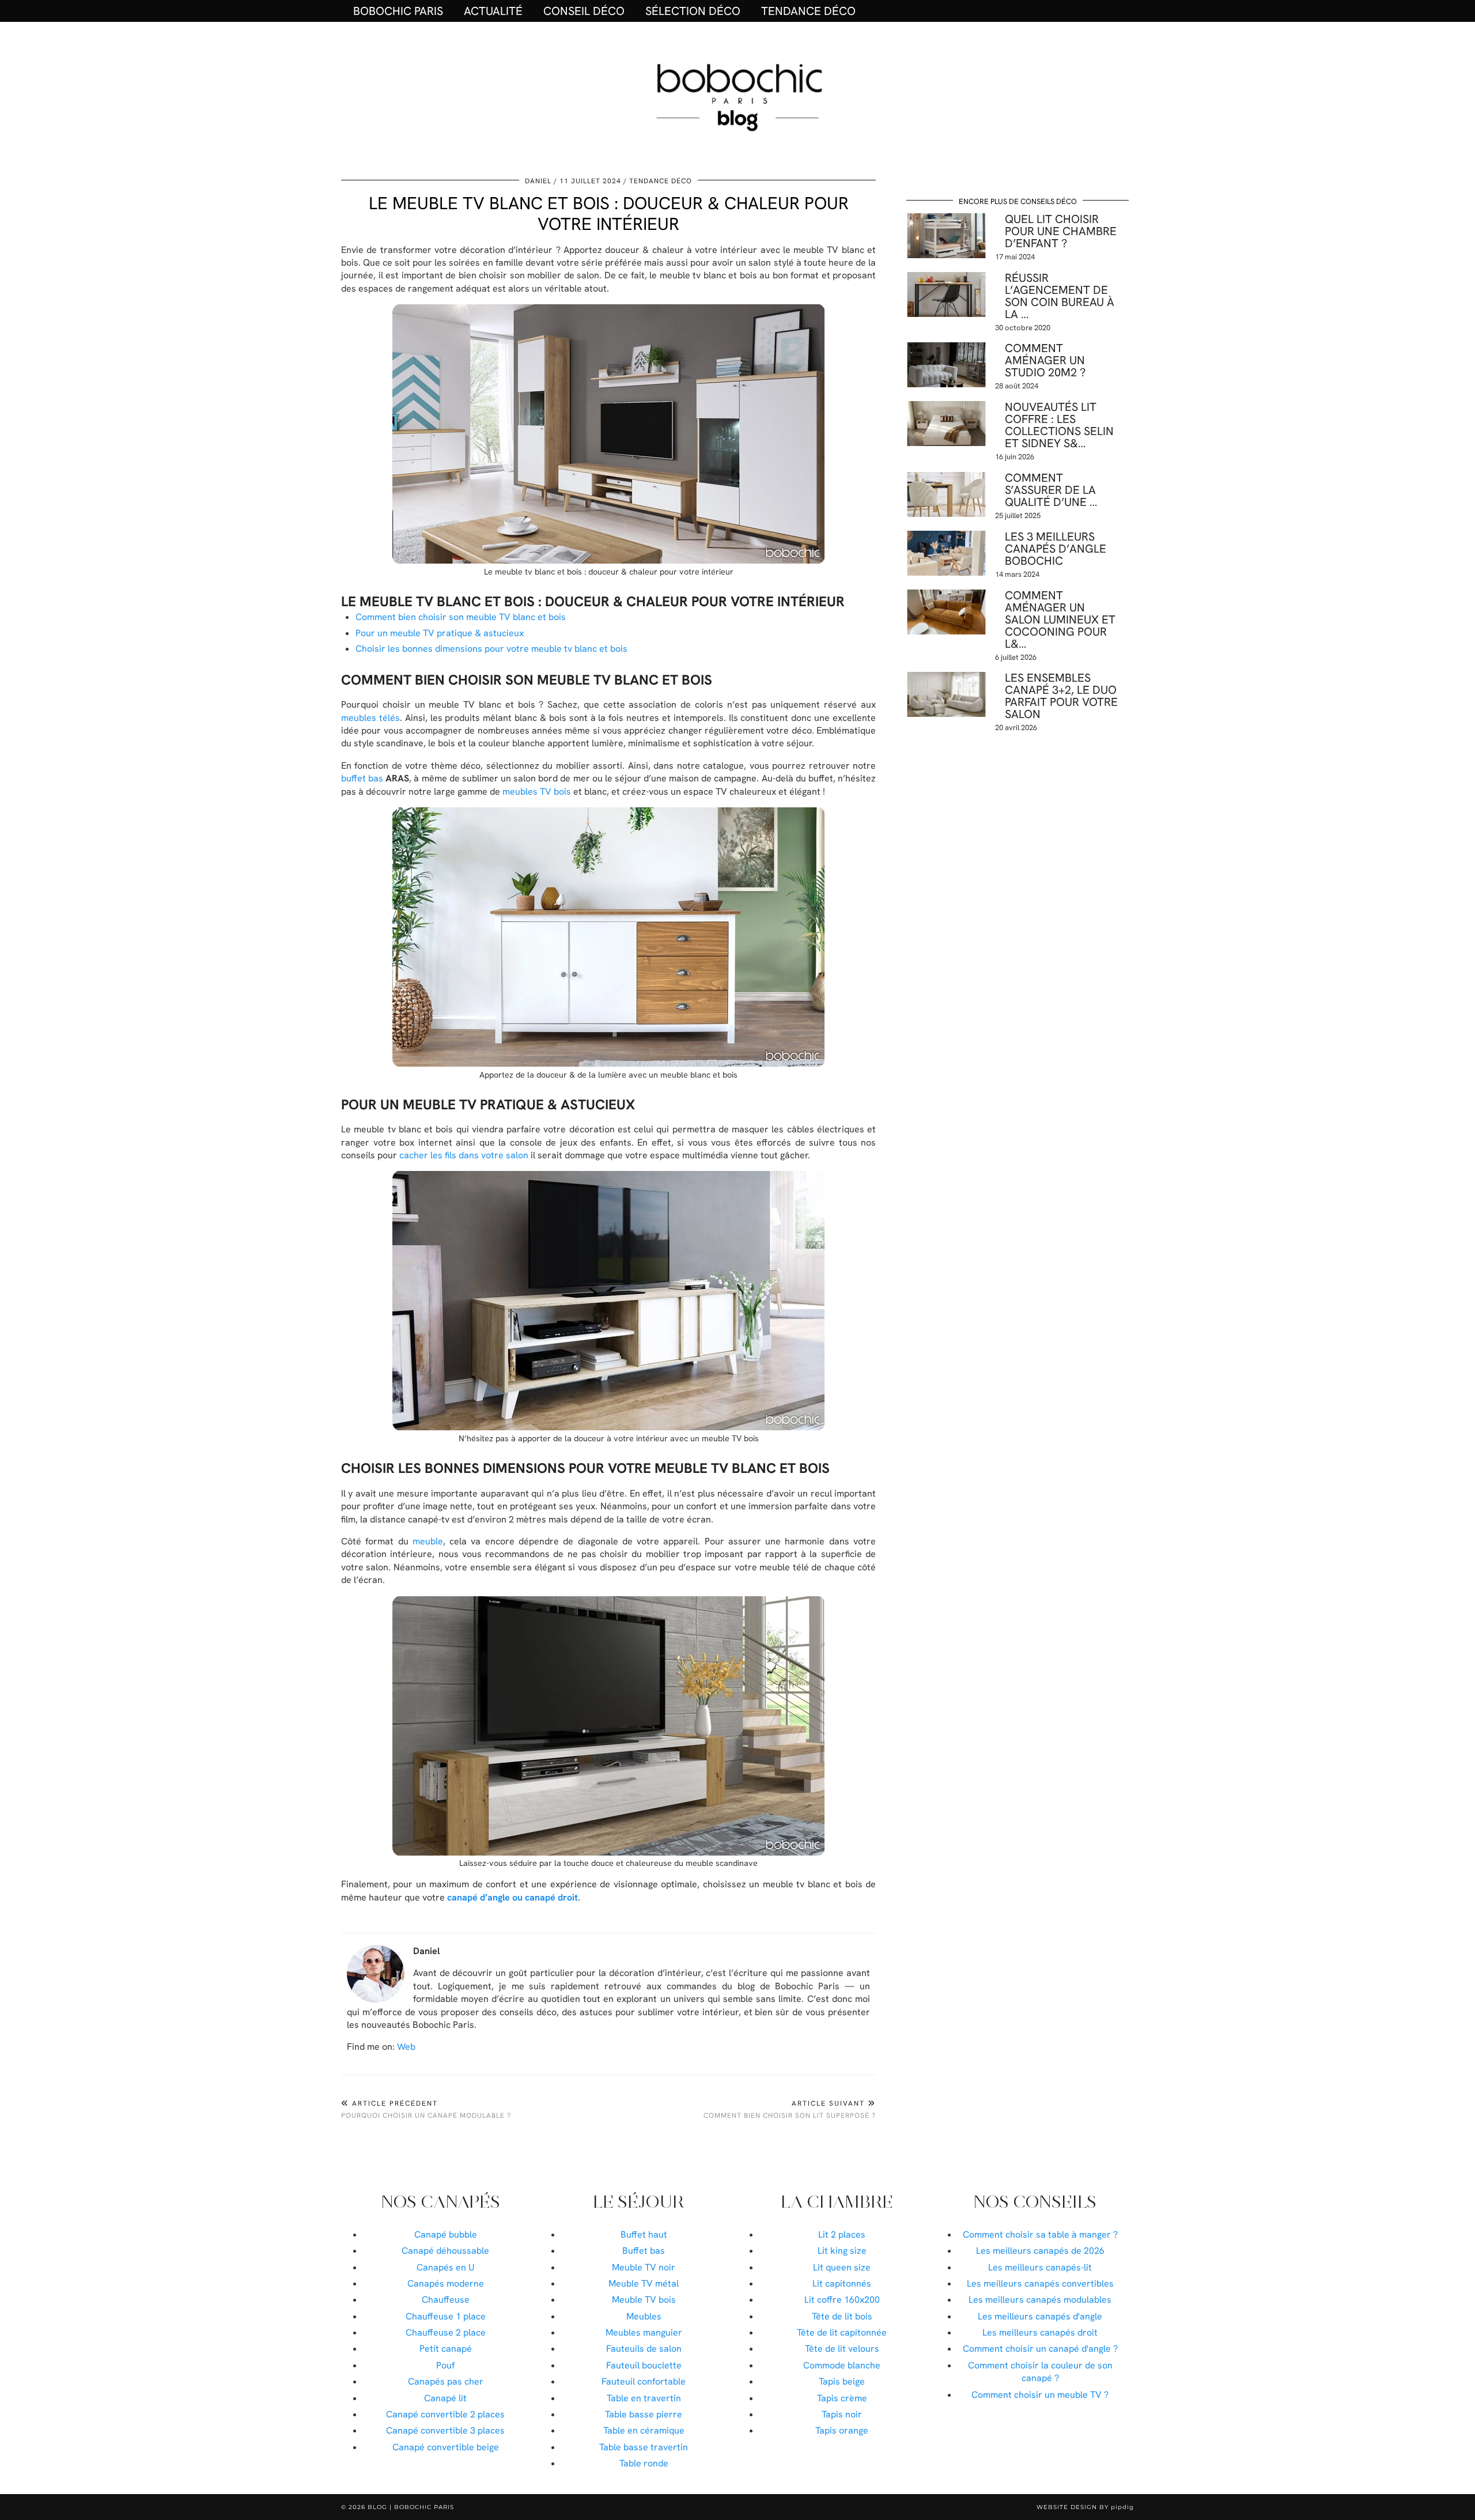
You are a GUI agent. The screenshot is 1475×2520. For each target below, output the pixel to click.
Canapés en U (446, 2267)
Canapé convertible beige (446, 2447)
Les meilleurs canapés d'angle (1040, 2316)
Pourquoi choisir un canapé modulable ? (426, 2109)
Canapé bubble (446, 2234)
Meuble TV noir (644, 2267)
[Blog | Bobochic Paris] (737, 96)
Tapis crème (842, 2398)
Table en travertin (644, 2398)
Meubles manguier (644, 2332)
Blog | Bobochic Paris (411, 2507)
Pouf (445, 2365)
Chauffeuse (446, 2300)
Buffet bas (644, 2251)
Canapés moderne (446, 2283)
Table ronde (644, 2463)
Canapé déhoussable (445, 2251)
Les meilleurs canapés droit (1040, 2332)
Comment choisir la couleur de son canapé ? (1040, 2372)
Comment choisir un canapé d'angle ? (1040, 2349)
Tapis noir (842, 2414)
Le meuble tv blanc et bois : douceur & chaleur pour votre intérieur (609, 214)
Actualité (493, 11)
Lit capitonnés (842, 2283)
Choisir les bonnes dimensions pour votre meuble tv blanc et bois (491, 649)
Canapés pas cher (446, 2381)
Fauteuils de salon (644, 2349)
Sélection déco (693, 11)
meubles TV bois (537, 791)
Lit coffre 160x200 (842, 2300)
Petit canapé (446, 2349)
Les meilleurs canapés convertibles (1040, 2283)
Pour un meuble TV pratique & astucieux (440, 633)
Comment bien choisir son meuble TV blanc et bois (461, 617)
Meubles (644, 2316)
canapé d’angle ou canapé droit (513, 1897)
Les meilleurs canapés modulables (1040, 2300)
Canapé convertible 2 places (445, 2414)
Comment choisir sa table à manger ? (1040, 2234)
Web (406, 2047)
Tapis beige (842, 2381)
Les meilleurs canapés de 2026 (1040, 2251)
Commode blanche (842, 2365)
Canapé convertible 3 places (445, 2430)
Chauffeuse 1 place (446, 2316)
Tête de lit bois (842, 2316)
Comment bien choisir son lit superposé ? (790, 2109)
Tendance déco (808, 11)
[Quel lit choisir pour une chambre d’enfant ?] (946, 236)
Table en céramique (644, 2430)
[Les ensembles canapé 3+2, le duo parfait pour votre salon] (946, 694)
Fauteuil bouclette (644, 2365)
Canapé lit (445, 2398)
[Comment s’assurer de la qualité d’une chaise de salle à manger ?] (946, 494)
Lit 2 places (842, 2234)
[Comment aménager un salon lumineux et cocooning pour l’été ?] (946, 612)
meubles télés (370, 718)
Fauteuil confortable (644, 2381)
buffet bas (362, 778)
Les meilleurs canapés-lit (1040, 2267)
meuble (428, 1541)
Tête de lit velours (842, 2349)
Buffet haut (644, 2234)
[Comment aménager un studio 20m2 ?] (946, 365)
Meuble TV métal (644, 2283)
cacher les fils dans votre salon (464, 1155)
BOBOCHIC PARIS (398, 11)
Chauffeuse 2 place (446, 2332)
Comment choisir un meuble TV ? (1040, 2395)
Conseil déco (584, 11)
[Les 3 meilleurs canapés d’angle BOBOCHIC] (946, 553)
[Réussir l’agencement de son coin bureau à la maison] (946, 294)
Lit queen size (842, 2267)
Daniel (538, 181)
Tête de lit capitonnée (842, 2332)
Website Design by (1085, 2507)
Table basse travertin (644, 2447)
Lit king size (842, 2251)
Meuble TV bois (644, 2300)
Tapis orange (842, 2430)
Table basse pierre (644, 2414)
